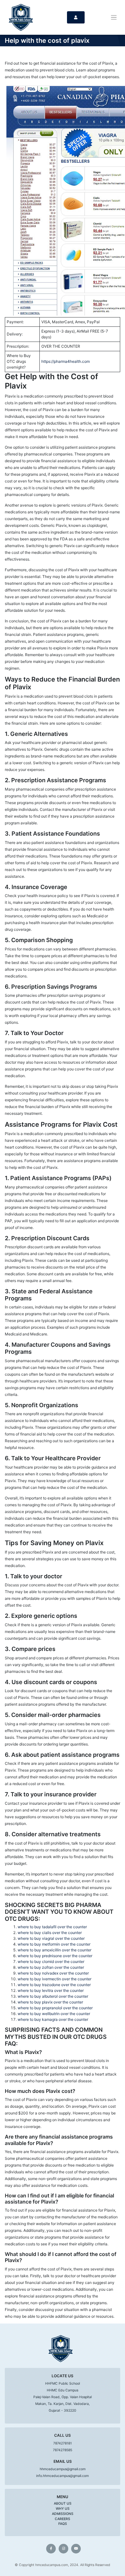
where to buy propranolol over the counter (55, 2008)
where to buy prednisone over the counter (55, 1956)
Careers (63, 2519)
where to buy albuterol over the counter (53, 1996)
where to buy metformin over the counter (54, 1944)
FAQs (63, 2524)
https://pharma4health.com (66, 361)
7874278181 (63, 2443)
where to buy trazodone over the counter (54, 1985)
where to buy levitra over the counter (51, 1990)
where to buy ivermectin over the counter (54, 1979)
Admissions (63, 2514)
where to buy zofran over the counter (51, 1967)
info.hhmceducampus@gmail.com (63, 2476)
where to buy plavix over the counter (50, 2002)
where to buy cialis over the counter (50, 1933)
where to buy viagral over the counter (51, 1938)
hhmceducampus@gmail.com (63, 2469)
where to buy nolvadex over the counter (53, 1973)
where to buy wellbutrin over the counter (54, 2014)
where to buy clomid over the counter (51, 1962)
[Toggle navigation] (114, 18)
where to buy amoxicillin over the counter (54, 1950)
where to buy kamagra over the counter (53, 2019)
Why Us (63, 2509)
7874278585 (63, 2450)
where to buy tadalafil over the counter (52, 1927)
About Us (63, 2503)
